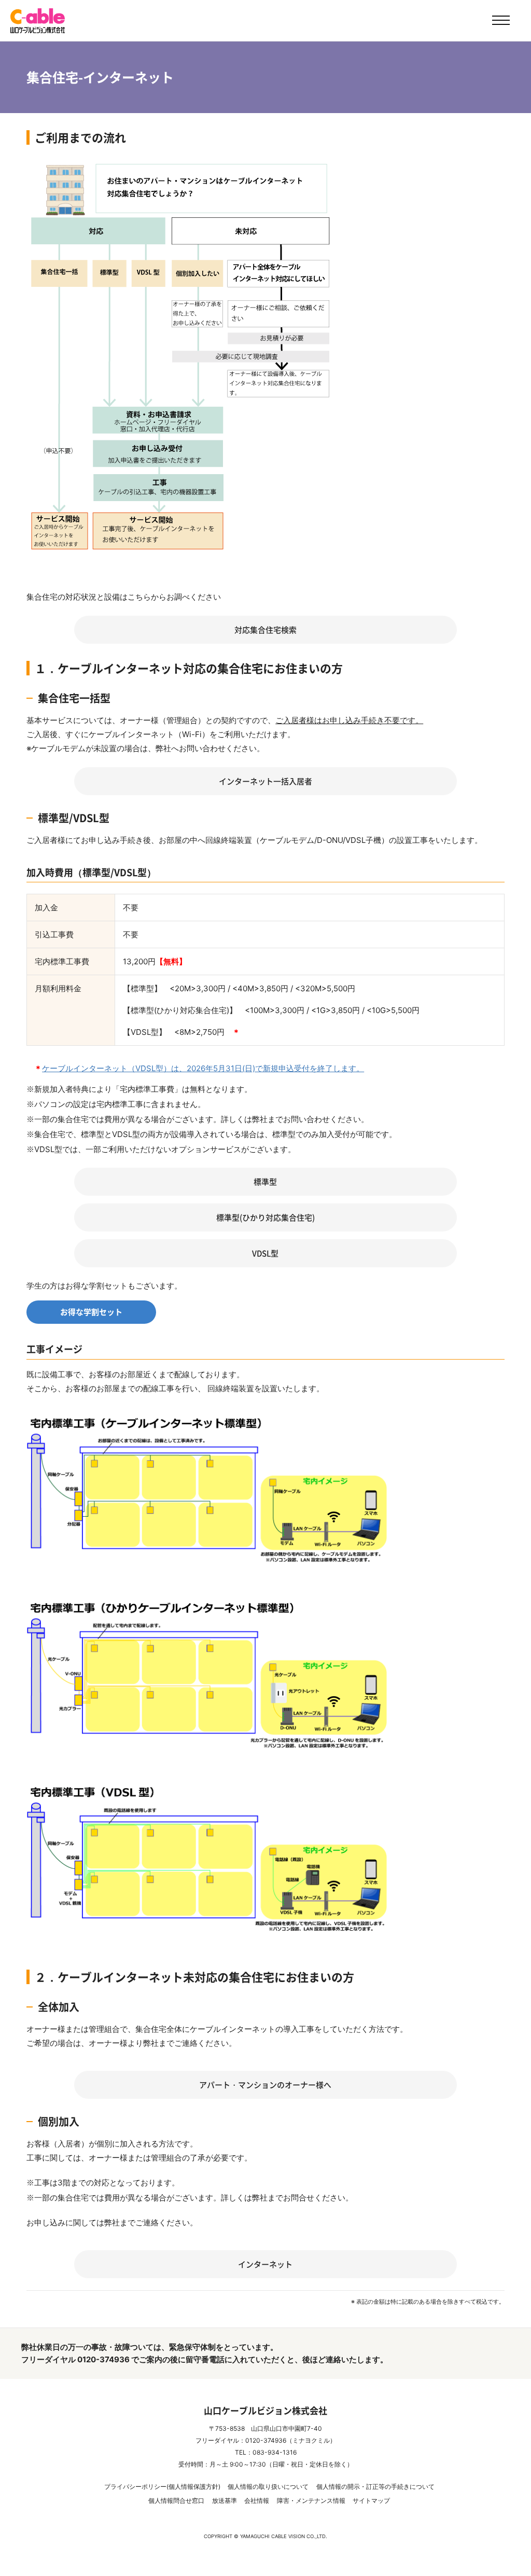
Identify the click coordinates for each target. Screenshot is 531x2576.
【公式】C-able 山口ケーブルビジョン (38, 21)
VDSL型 (265, 1253)
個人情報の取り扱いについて (268, 2487)
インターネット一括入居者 (265, 781)
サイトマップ (371, 2501)
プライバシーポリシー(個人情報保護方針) (162, 2487)
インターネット (265, 2264)
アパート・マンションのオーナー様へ (265, 2085)
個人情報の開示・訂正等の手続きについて (375, 2487)
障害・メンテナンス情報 (311, 2501)
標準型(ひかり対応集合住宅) (265, 1217)
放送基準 (225, 2501)
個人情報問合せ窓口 (176, 2501)
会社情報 (257, 2501)
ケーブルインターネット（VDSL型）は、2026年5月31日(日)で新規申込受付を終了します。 (203, 1068)
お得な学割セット (91, 1312)
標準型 (265, 1182)
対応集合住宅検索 (265, 630)
